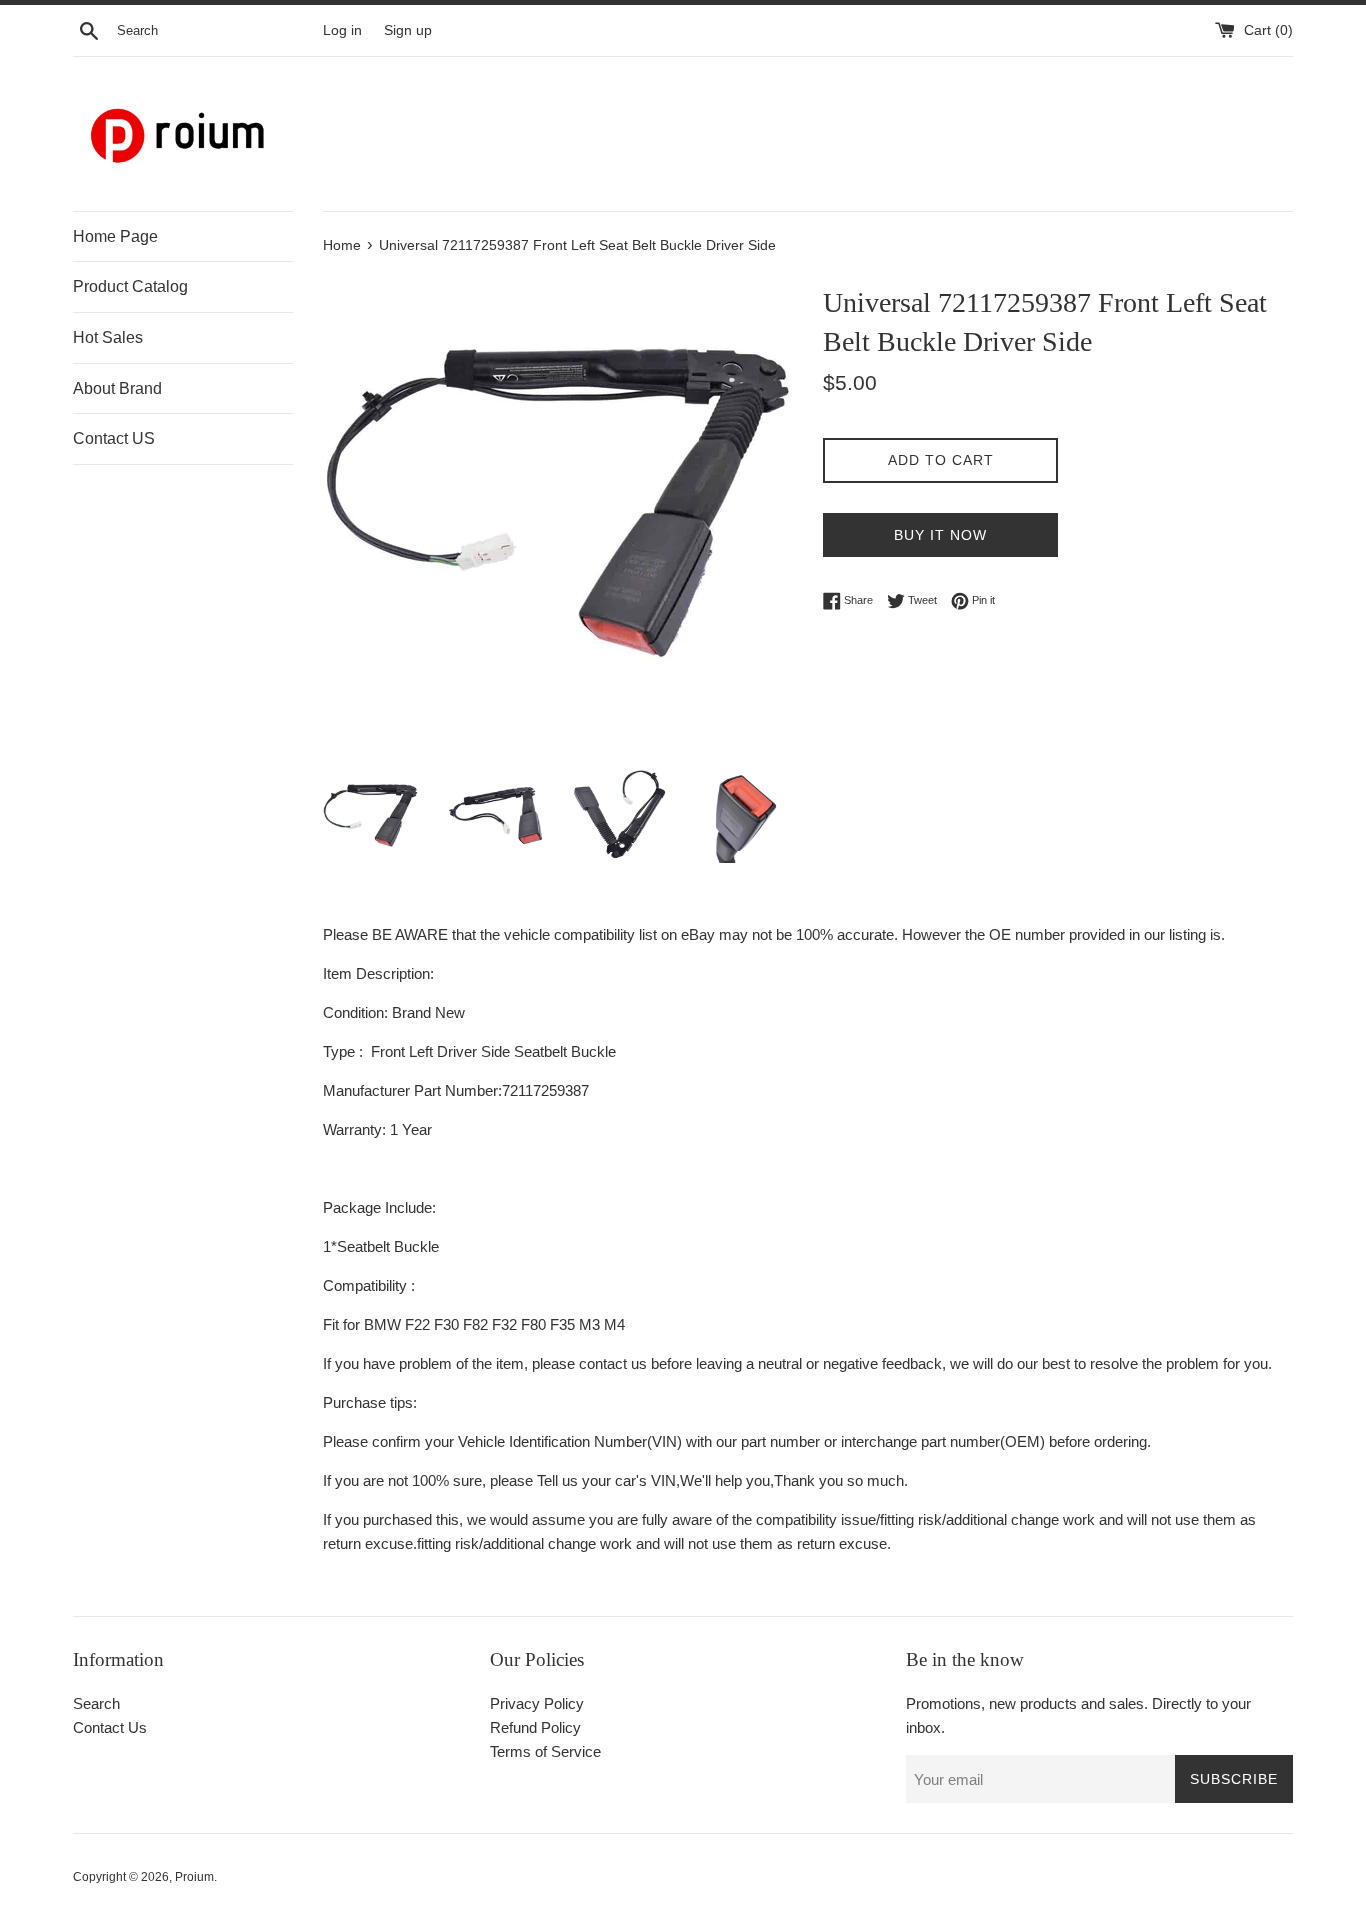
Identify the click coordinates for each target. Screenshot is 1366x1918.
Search (96, 1703)
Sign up (408, 30)
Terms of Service (545, 1751)
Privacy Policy (537, 1703)
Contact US (114, 438)
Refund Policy (535, 1727)
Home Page (115, 236)
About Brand (117, 388)
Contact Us (110, 1727)
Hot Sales (108, 337)
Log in (342, 30)
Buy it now (940, 535)
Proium (194, 1877)
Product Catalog (130, 286)
